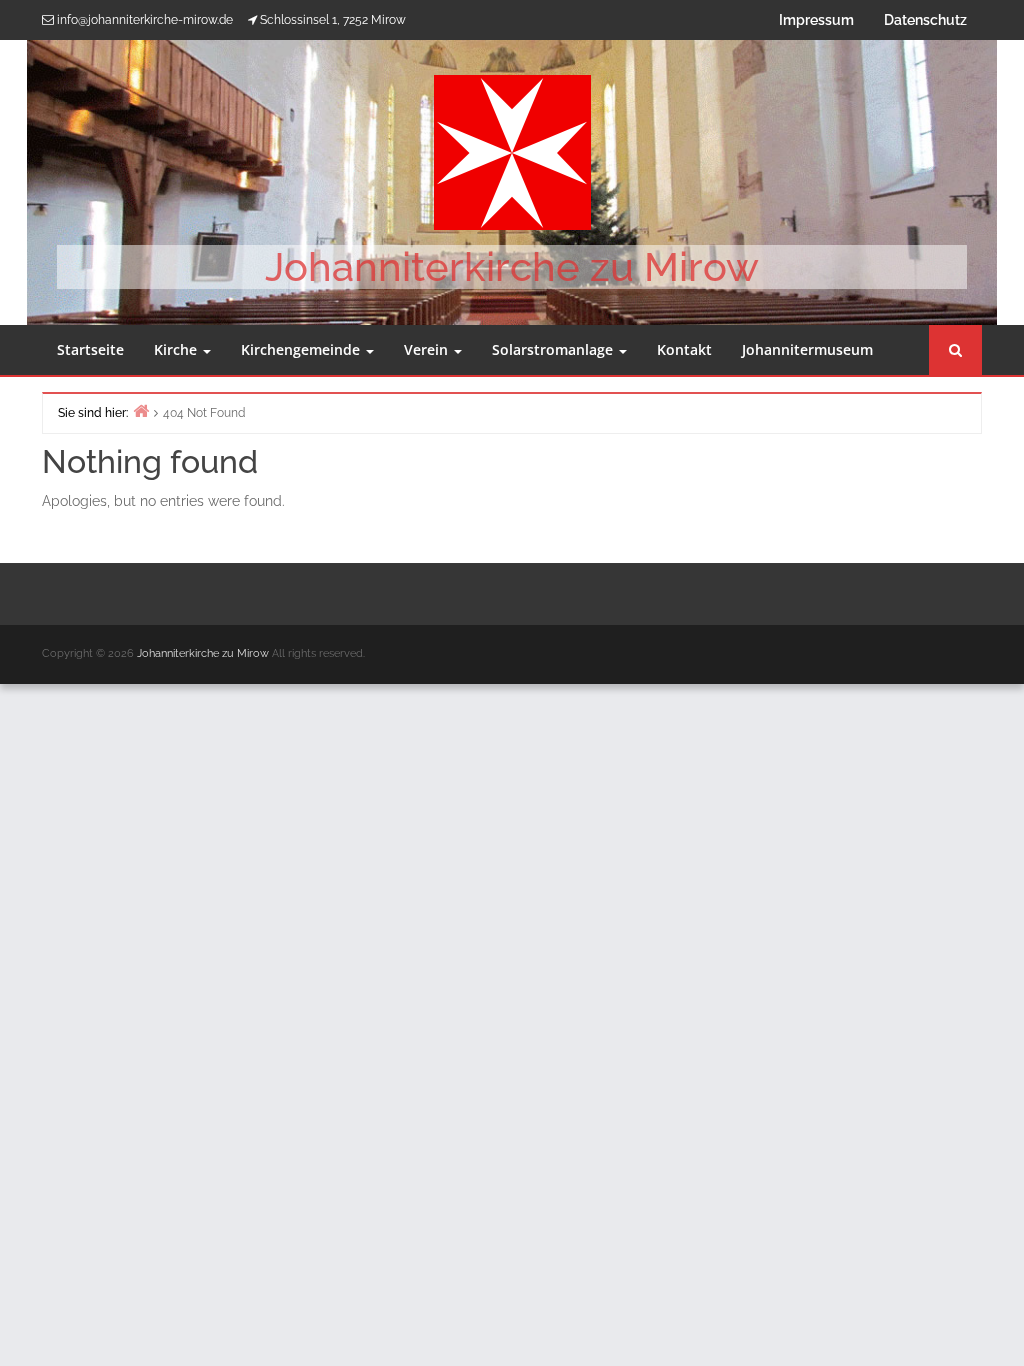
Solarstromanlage (554, 349)
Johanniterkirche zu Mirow (512, 266)
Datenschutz (925, 20)
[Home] (141, 410)
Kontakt (684, 349)
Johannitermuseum (807, 349)
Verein (428, 349)
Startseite (90, 349)
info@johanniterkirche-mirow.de (145, 20)
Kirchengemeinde (302, 349)
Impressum (816, 20)
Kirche (177, 349)
